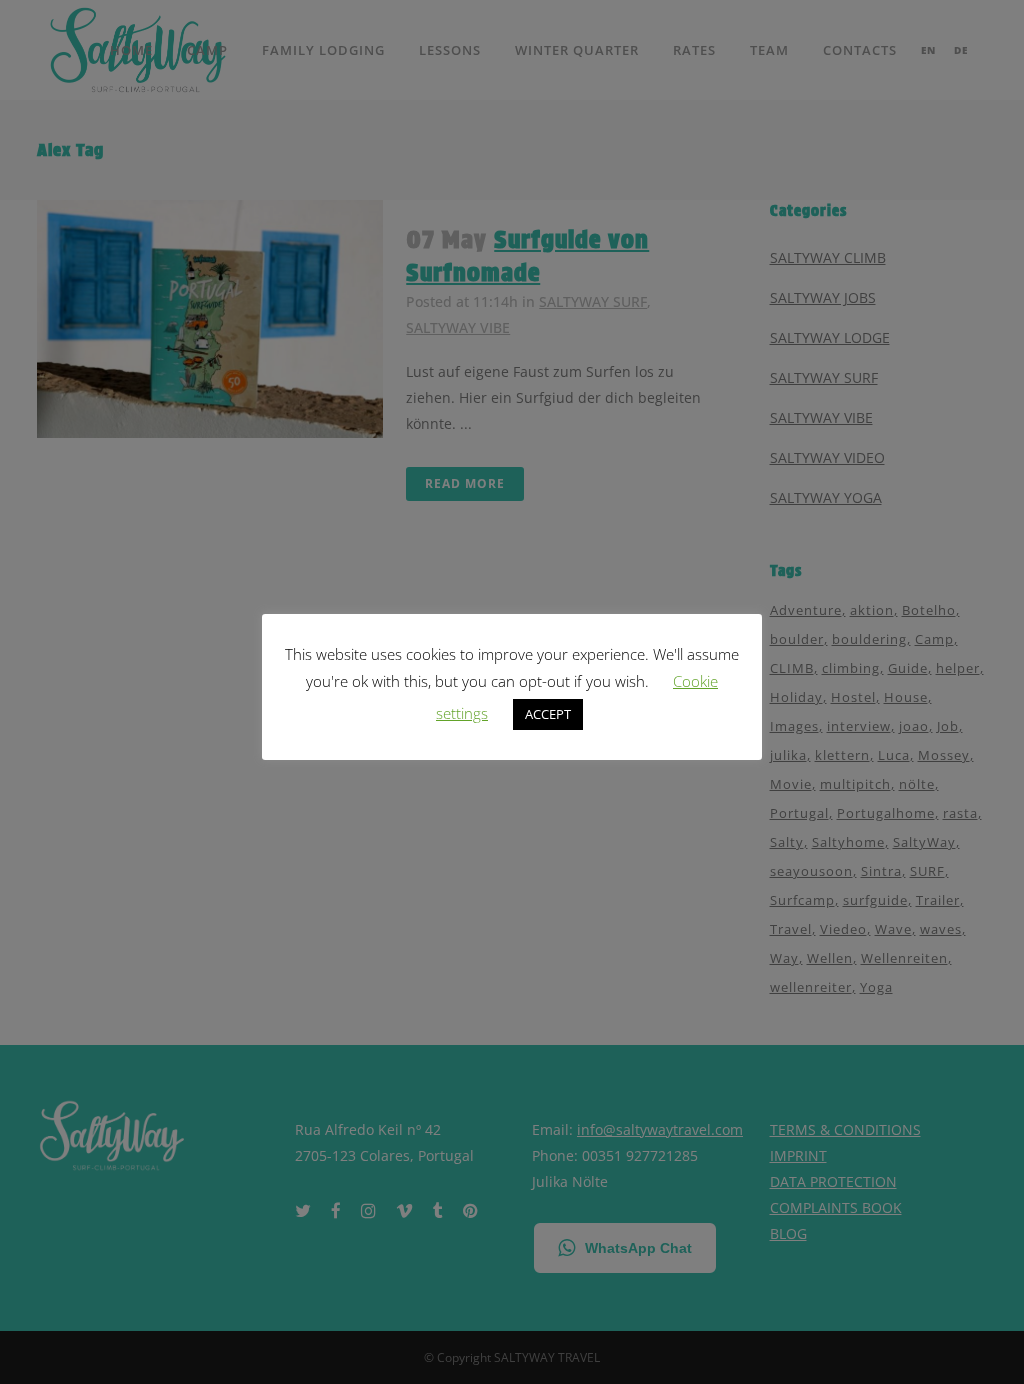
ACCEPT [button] (548, 714)
